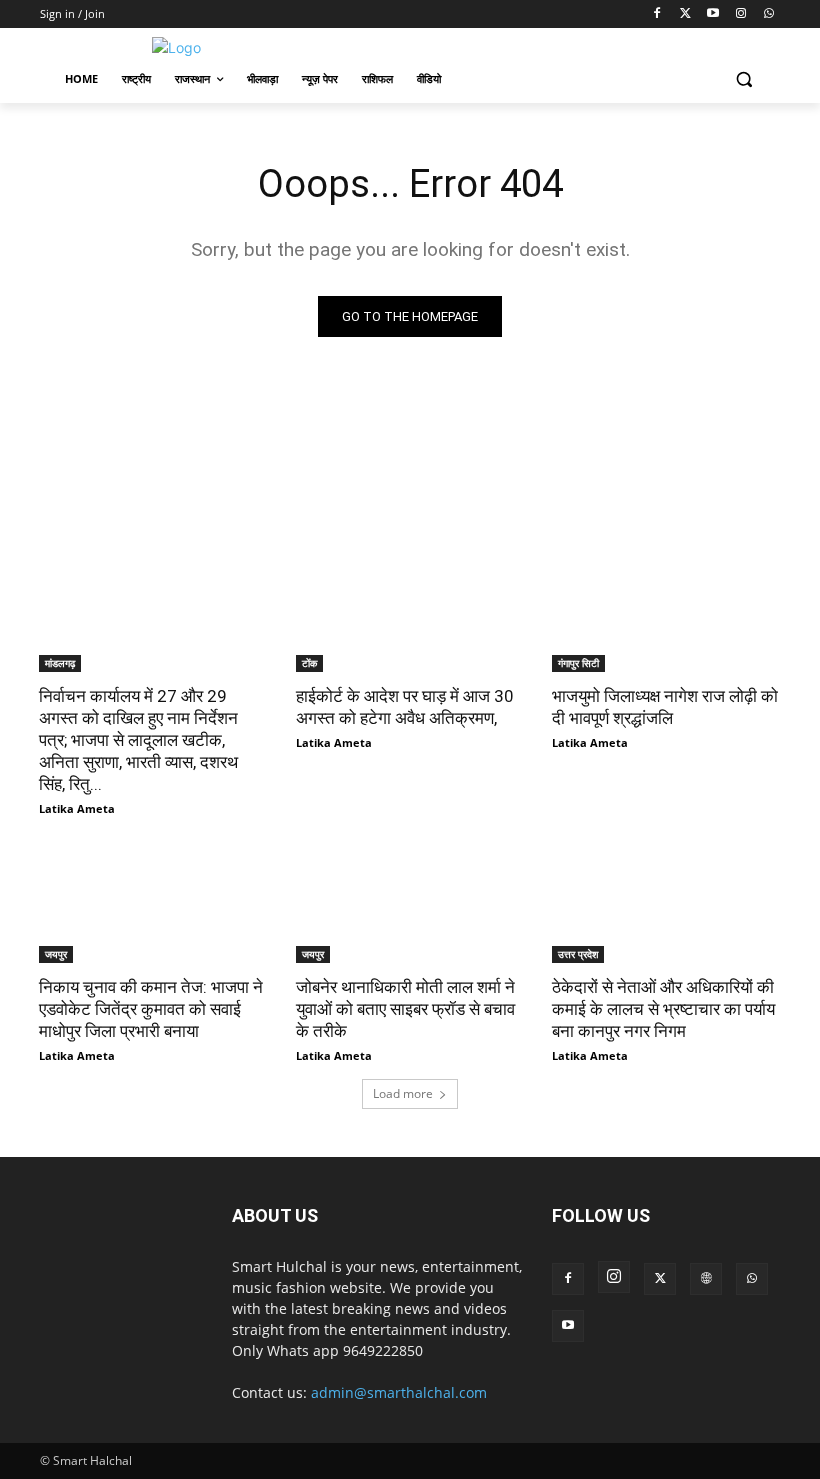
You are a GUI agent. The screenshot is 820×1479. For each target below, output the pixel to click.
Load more (403, 1093)
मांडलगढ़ (60, 663)
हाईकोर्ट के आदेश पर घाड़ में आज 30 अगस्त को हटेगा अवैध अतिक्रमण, (405, 707)
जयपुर (56, 954)
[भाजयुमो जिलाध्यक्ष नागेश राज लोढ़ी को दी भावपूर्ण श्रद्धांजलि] (666, 614)
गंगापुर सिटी (578, 663)
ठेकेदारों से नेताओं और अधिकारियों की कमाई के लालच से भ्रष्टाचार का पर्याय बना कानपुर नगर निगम (663, 1009)
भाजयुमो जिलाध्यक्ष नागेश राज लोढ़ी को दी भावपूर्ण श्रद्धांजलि (665, 707)
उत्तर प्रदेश (578, 954)
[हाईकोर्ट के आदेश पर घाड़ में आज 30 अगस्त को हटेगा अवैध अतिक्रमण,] (410, 614)
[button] (743, 79)
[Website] (706, 1279)
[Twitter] (685, 14)
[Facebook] (657, 14)
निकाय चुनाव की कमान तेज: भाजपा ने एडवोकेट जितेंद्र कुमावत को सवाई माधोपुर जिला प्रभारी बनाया (151, 1009)
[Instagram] (740, 14)
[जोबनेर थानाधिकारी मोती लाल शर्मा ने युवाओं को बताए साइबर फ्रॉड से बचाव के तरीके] (410, 905)
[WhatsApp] (768, 14)
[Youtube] (713, 14)
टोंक (309, 663)
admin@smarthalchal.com (399, 1392)
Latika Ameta (77, 808)
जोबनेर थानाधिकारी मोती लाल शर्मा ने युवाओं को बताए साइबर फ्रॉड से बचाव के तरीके (405, 1009)
